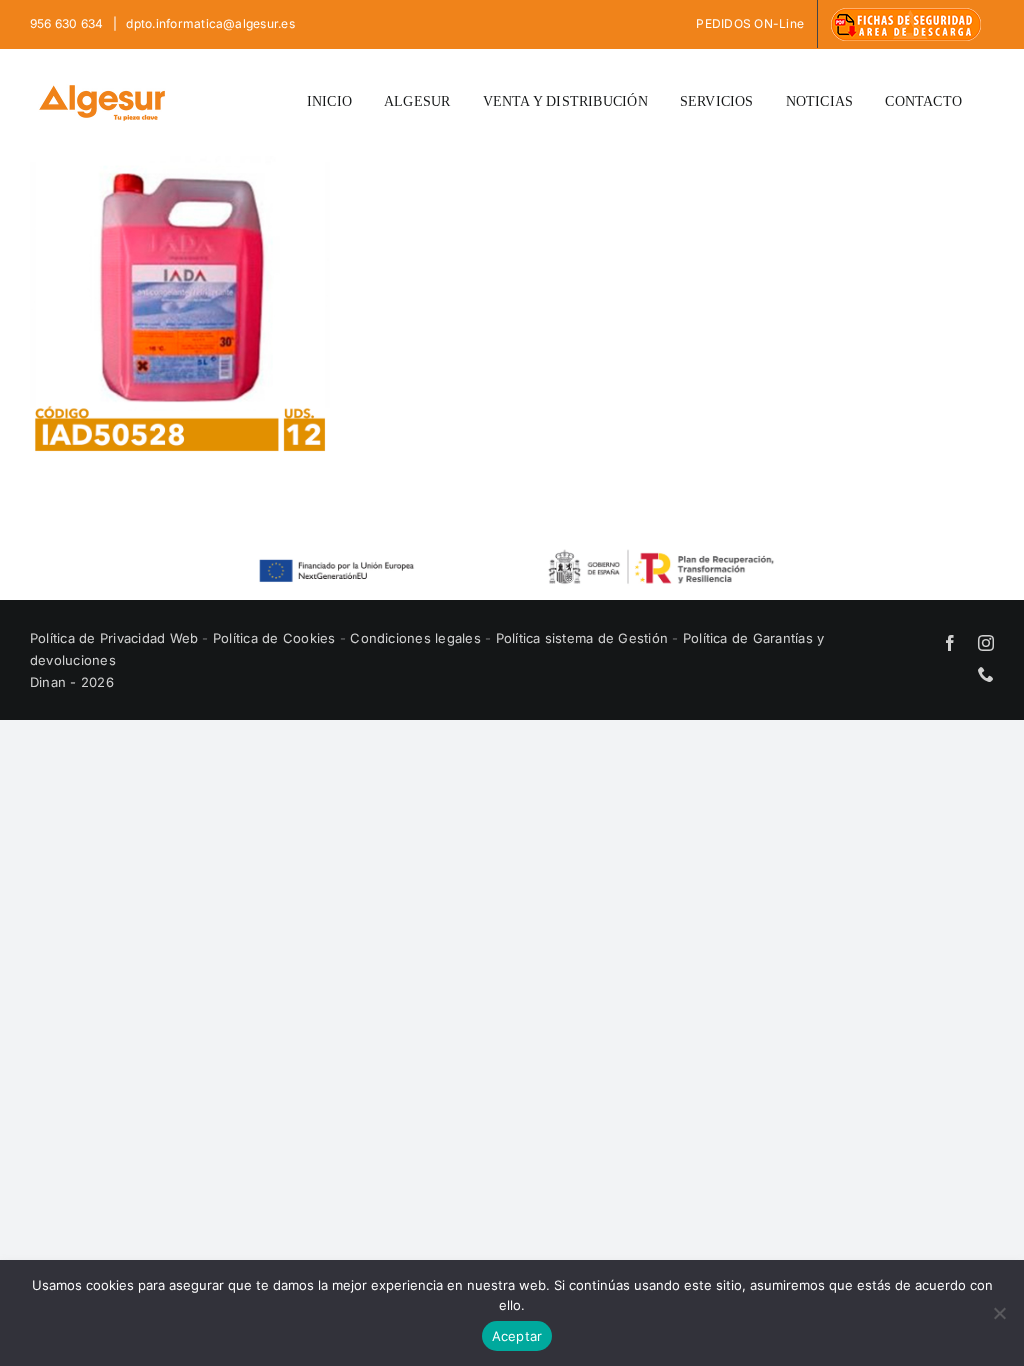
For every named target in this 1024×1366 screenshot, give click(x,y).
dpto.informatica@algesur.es (209, 23)
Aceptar (517, 1336)
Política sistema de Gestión (582, 638)
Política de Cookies (276, 638)
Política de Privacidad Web (116, 638)
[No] (999, 1313)
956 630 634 (68, 23)
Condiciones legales (417, 638)
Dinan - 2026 (72, 682)
